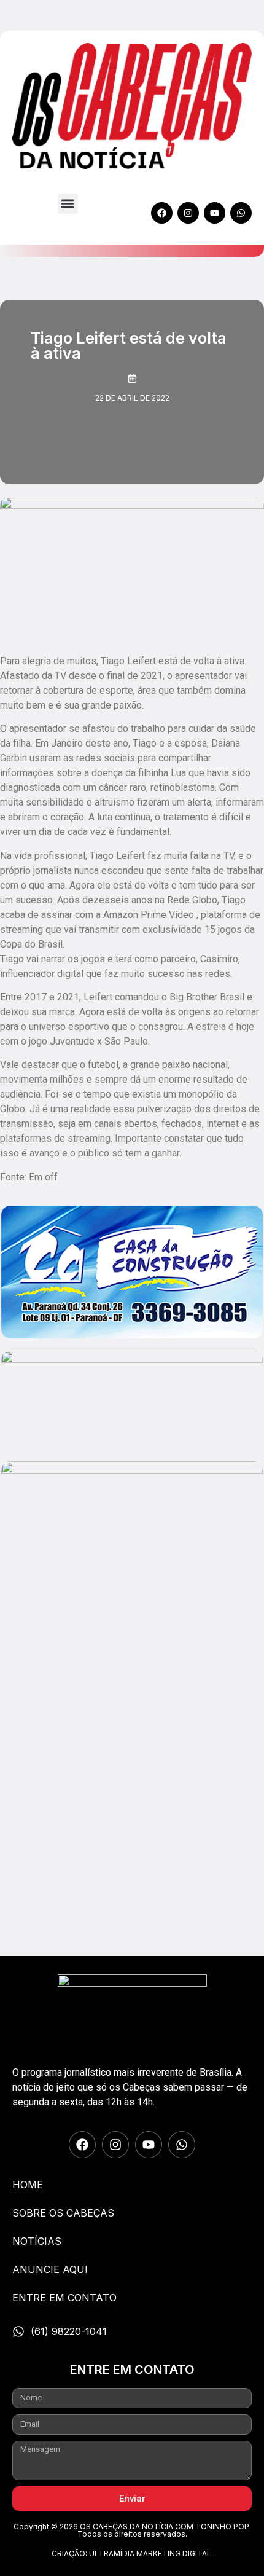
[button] (68, 204)
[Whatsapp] (241, 213)
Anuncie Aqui (50, 2269)
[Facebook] (162, 213)
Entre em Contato (64, 2298)
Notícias (37, 2241)
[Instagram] (188, 213)
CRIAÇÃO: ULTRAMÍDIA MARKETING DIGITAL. (132, 2554)
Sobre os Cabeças (63, 2213)
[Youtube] (215, 213)
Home (28, 2185)
